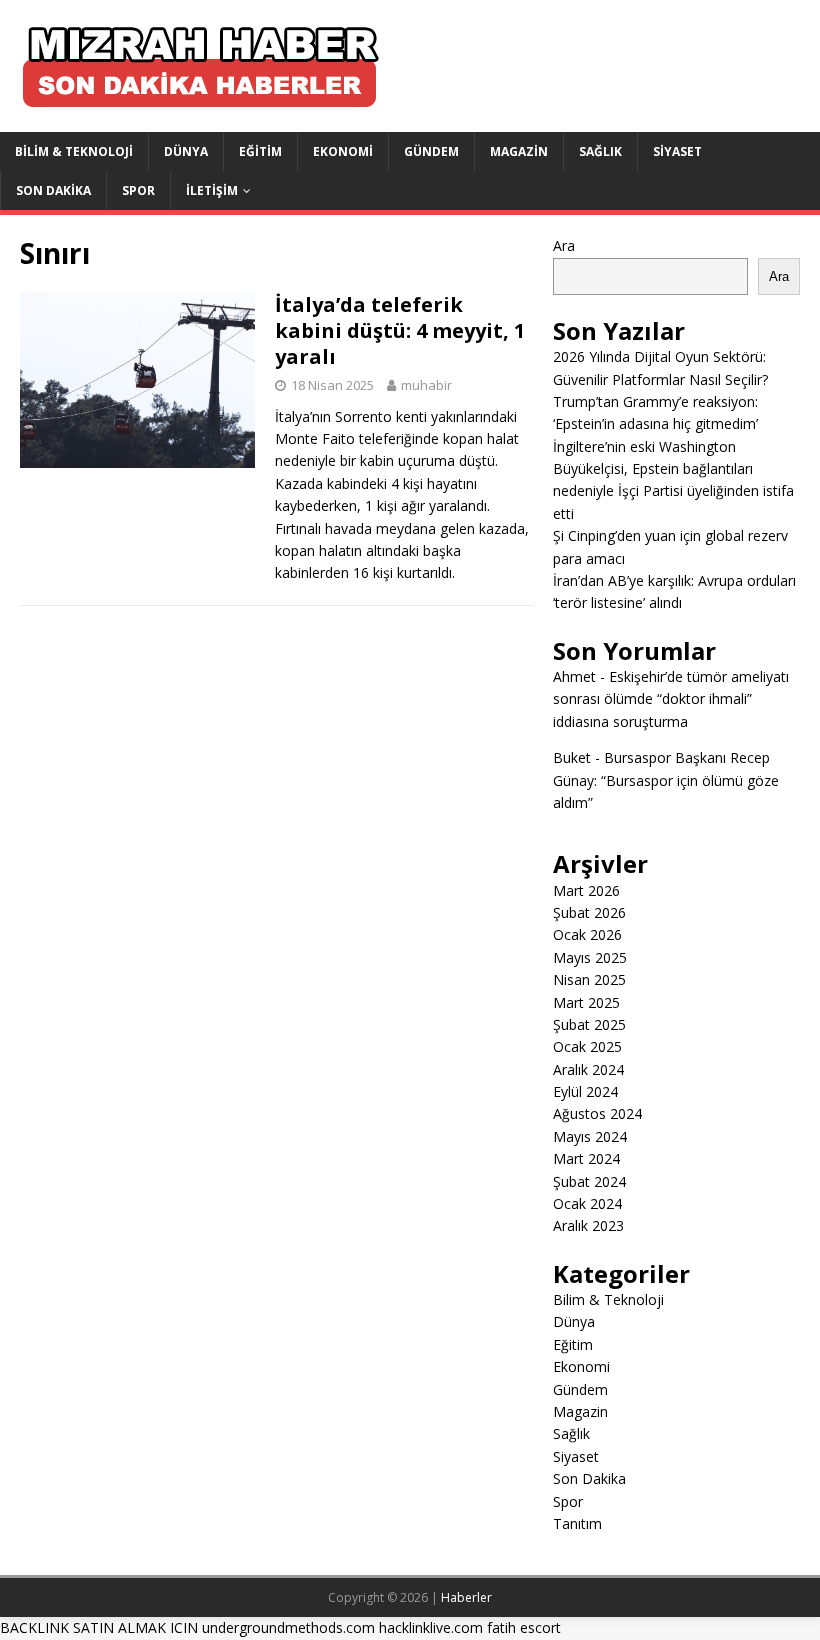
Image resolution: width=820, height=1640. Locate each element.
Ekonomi (343, 151)
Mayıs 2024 (590, 1136)
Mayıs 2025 (590, 957)
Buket (572, 757)
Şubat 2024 (589, 1181)
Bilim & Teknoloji (74, 151)
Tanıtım (577, 1523)
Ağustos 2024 (597, 1113)
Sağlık (600, 151)
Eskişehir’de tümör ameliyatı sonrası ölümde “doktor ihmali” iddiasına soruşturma (671, 699)
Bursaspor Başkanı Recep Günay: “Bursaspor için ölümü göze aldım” (666, 780)
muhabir (426, 385)
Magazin (519, 151)
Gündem (431, 151)
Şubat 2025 (589, 1024)
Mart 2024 (586, 1158)
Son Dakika (53, 190)
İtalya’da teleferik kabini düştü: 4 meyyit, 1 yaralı (400, 330)
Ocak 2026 (587, 934)
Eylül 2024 (585, 1091)
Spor (138, 190)
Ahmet (574, 676)
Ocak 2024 (587, 1203)
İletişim (212, 190)
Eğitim (260, 151)
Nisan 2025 (589, 979)
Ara (564, 245)
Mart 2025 (586, 1002)
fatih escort (524, 1627)
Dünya (186, 151)
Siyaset (677, 151)
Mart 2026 (586, 890)
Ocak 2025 (587, 1046)
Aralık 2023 (588, 1225)
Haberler (466, 1597)
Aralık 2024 (588, 1069)
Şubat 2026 (589, 912)
